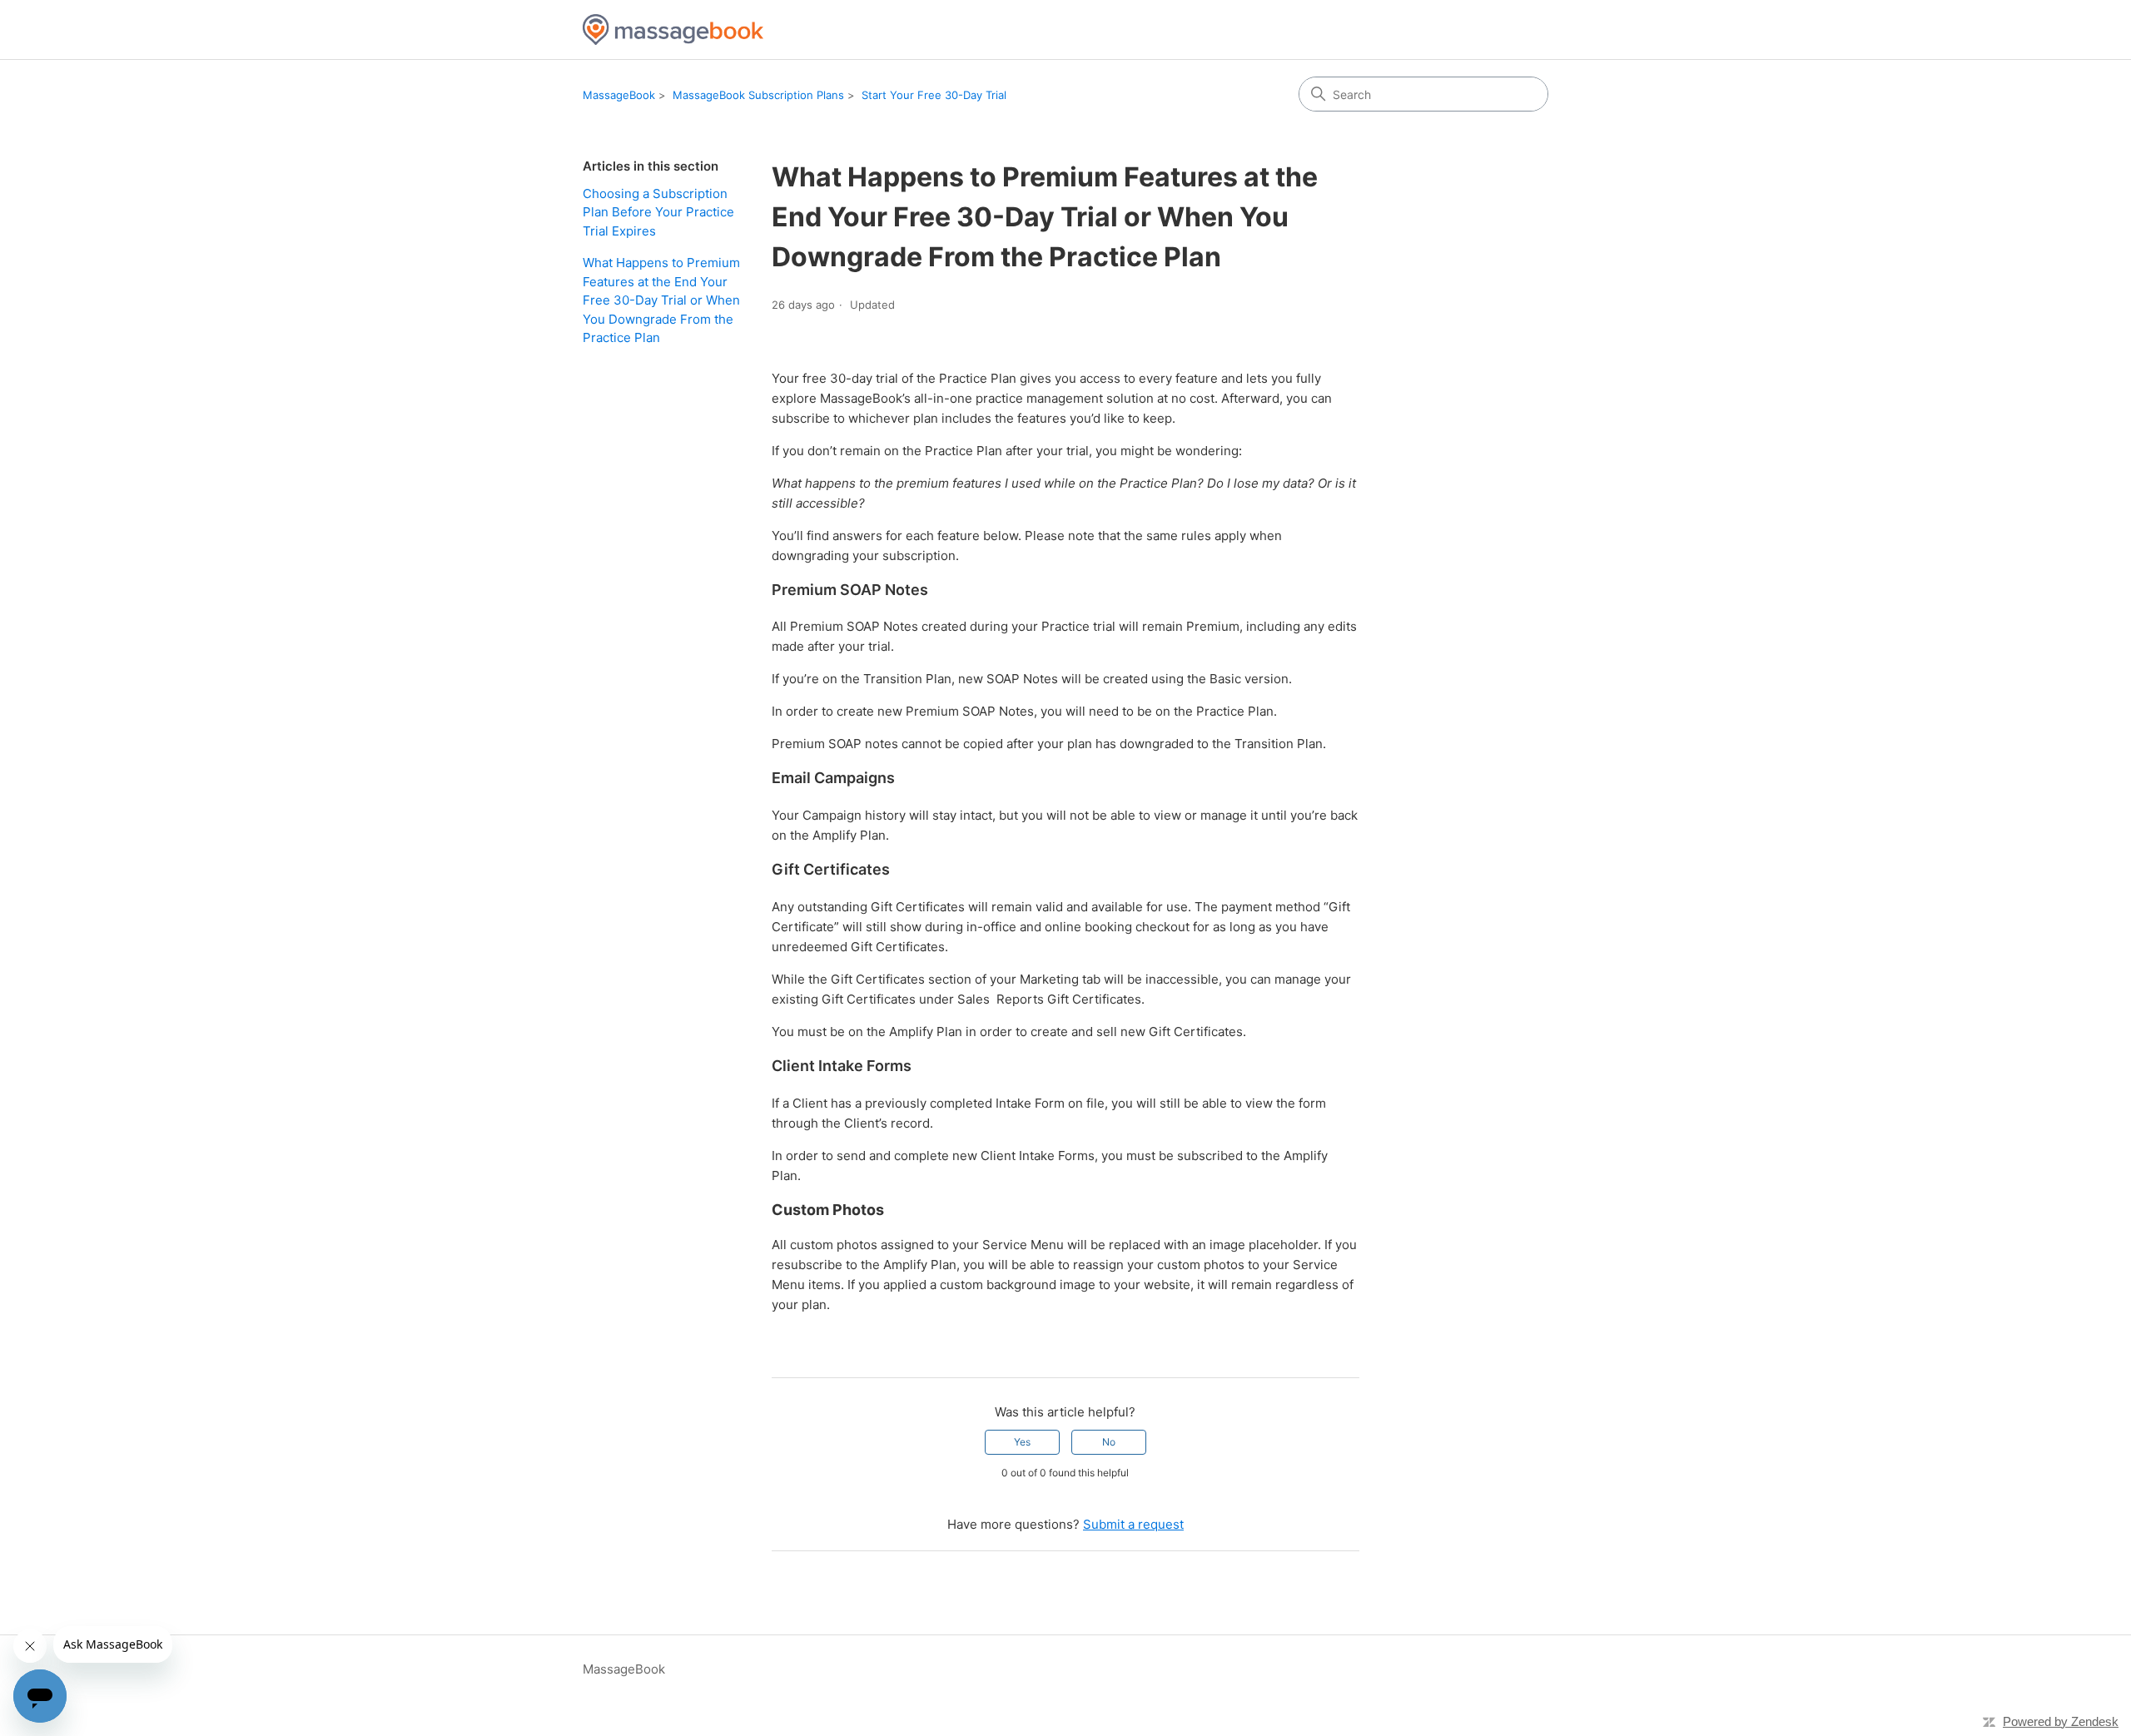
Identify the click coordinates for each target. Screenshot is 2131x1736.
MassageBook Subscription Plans (758, 95)
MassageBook (619, 95)
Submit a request (1133, 1524)
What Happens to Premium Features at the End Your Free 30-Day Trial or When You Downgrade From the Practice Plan (661, 300)
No (1109, 1442)
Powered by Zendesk (2061, 1721)
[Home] (673, 30)
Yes (1022, 1442)
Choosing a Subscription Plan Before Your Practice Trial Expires (658, 212)
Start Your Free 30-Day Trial (934, 95)
